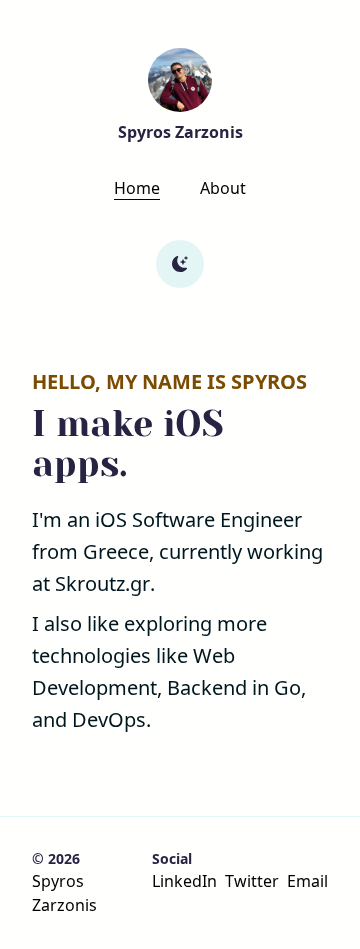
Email (307, 881)
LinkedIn (184, 881)
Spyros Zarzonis (64, 893)
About (223, 188)
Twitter (252, 881)
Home (137, 188)
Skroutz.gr (102, 583)
